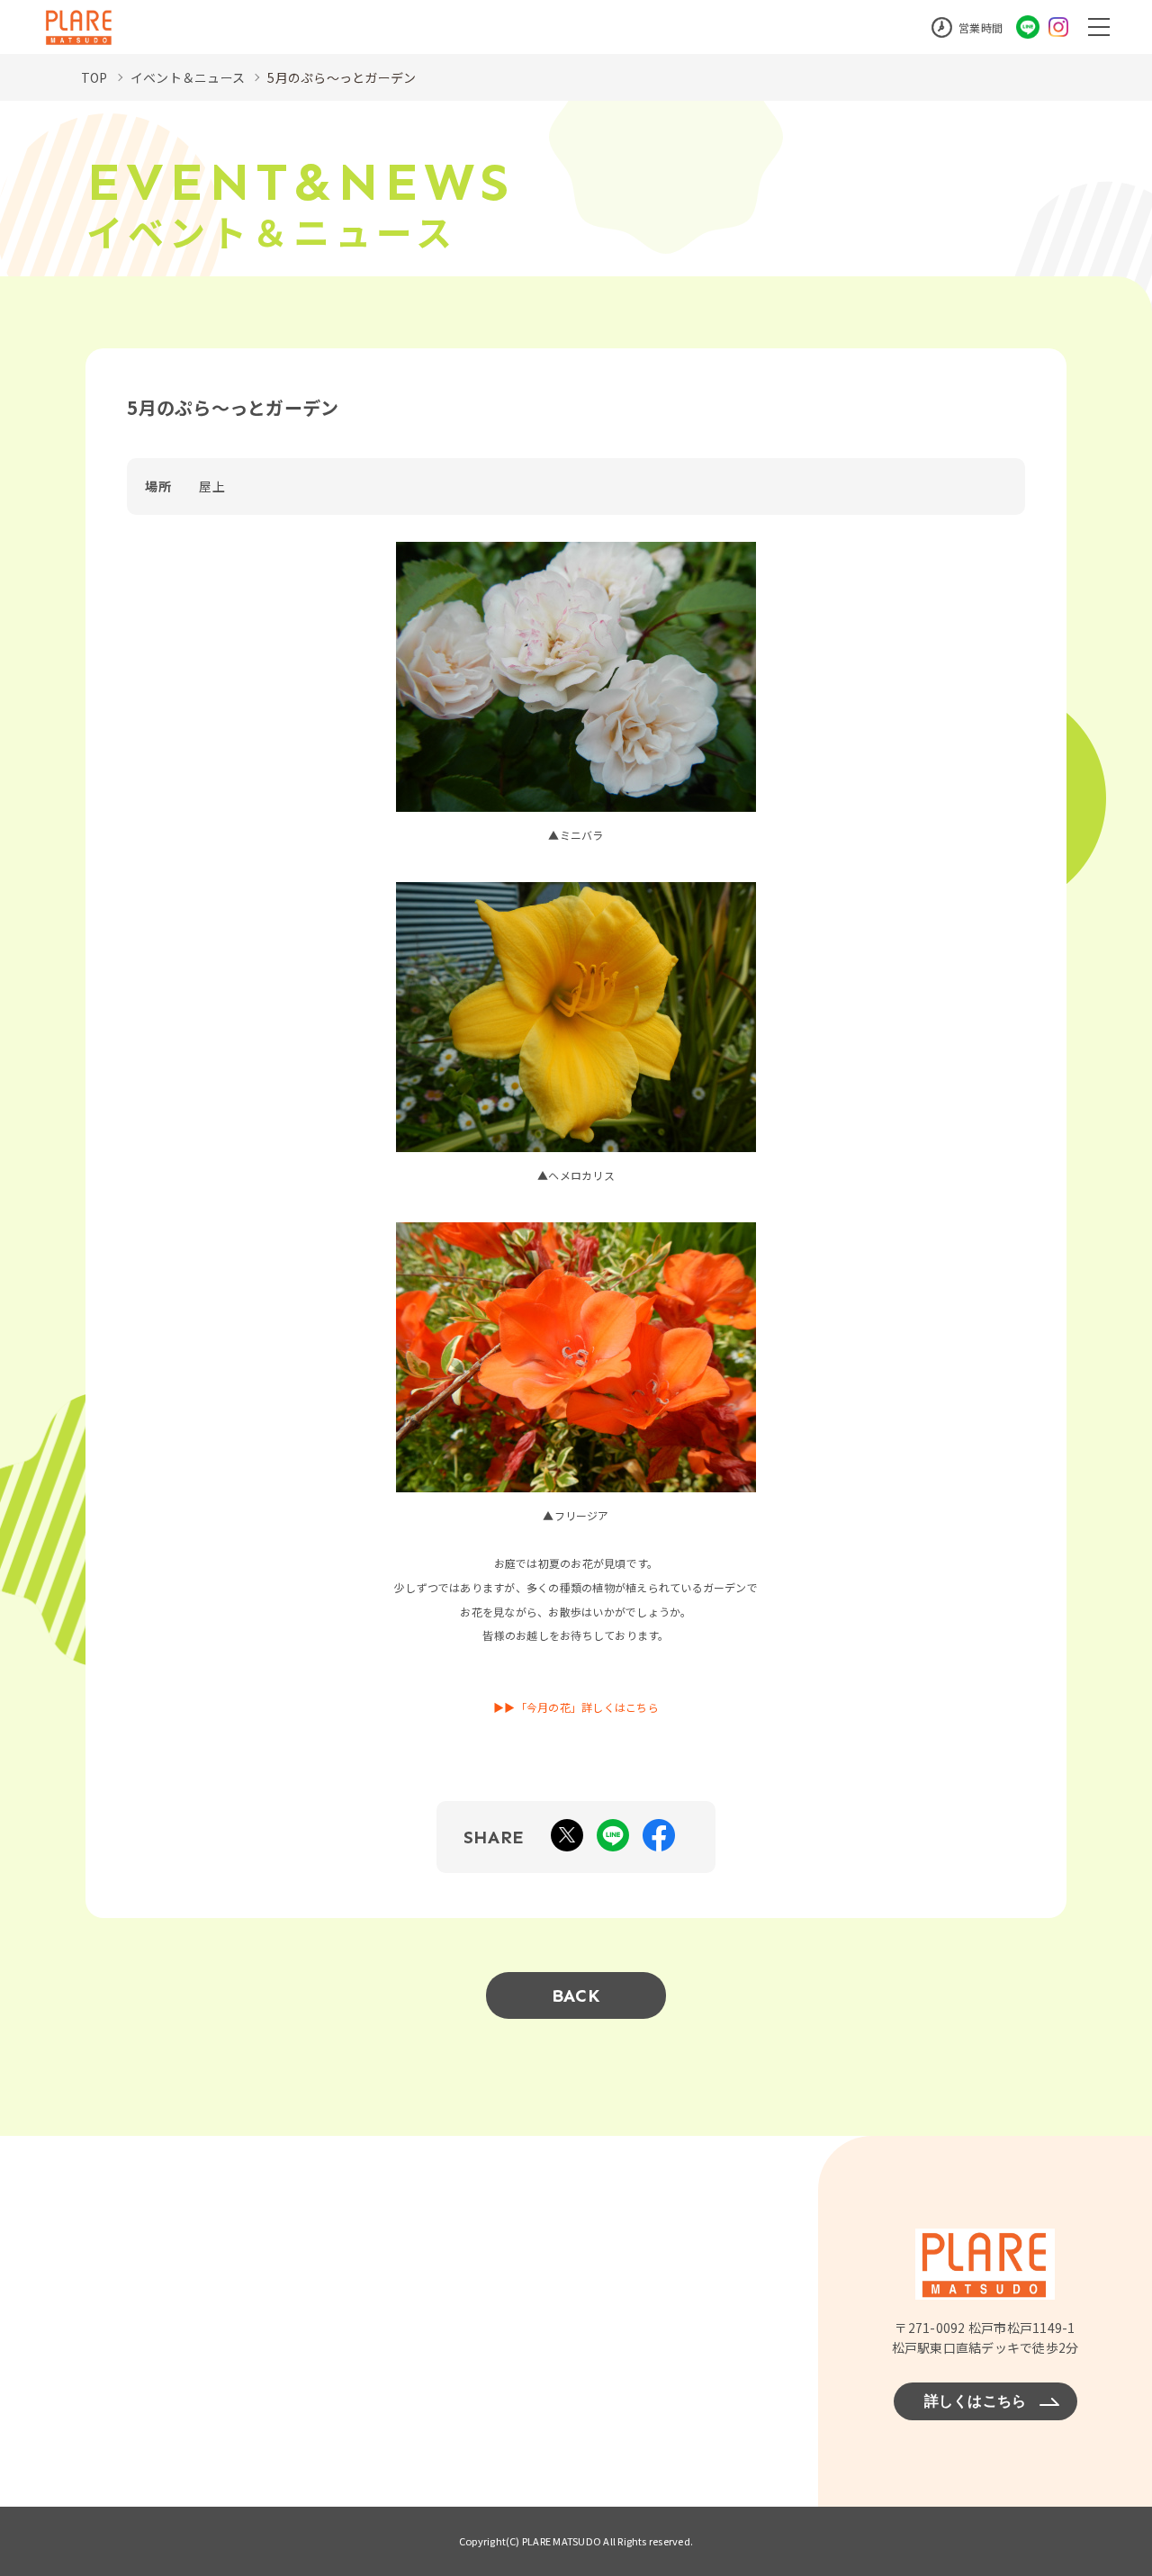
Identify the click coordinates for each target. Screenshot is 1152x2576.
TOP (94, 77)
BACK (576, 1995)
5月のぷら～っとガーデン (342, 77)
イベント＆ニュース (188, 77)
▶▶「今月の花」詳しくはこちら (576, 1707)
